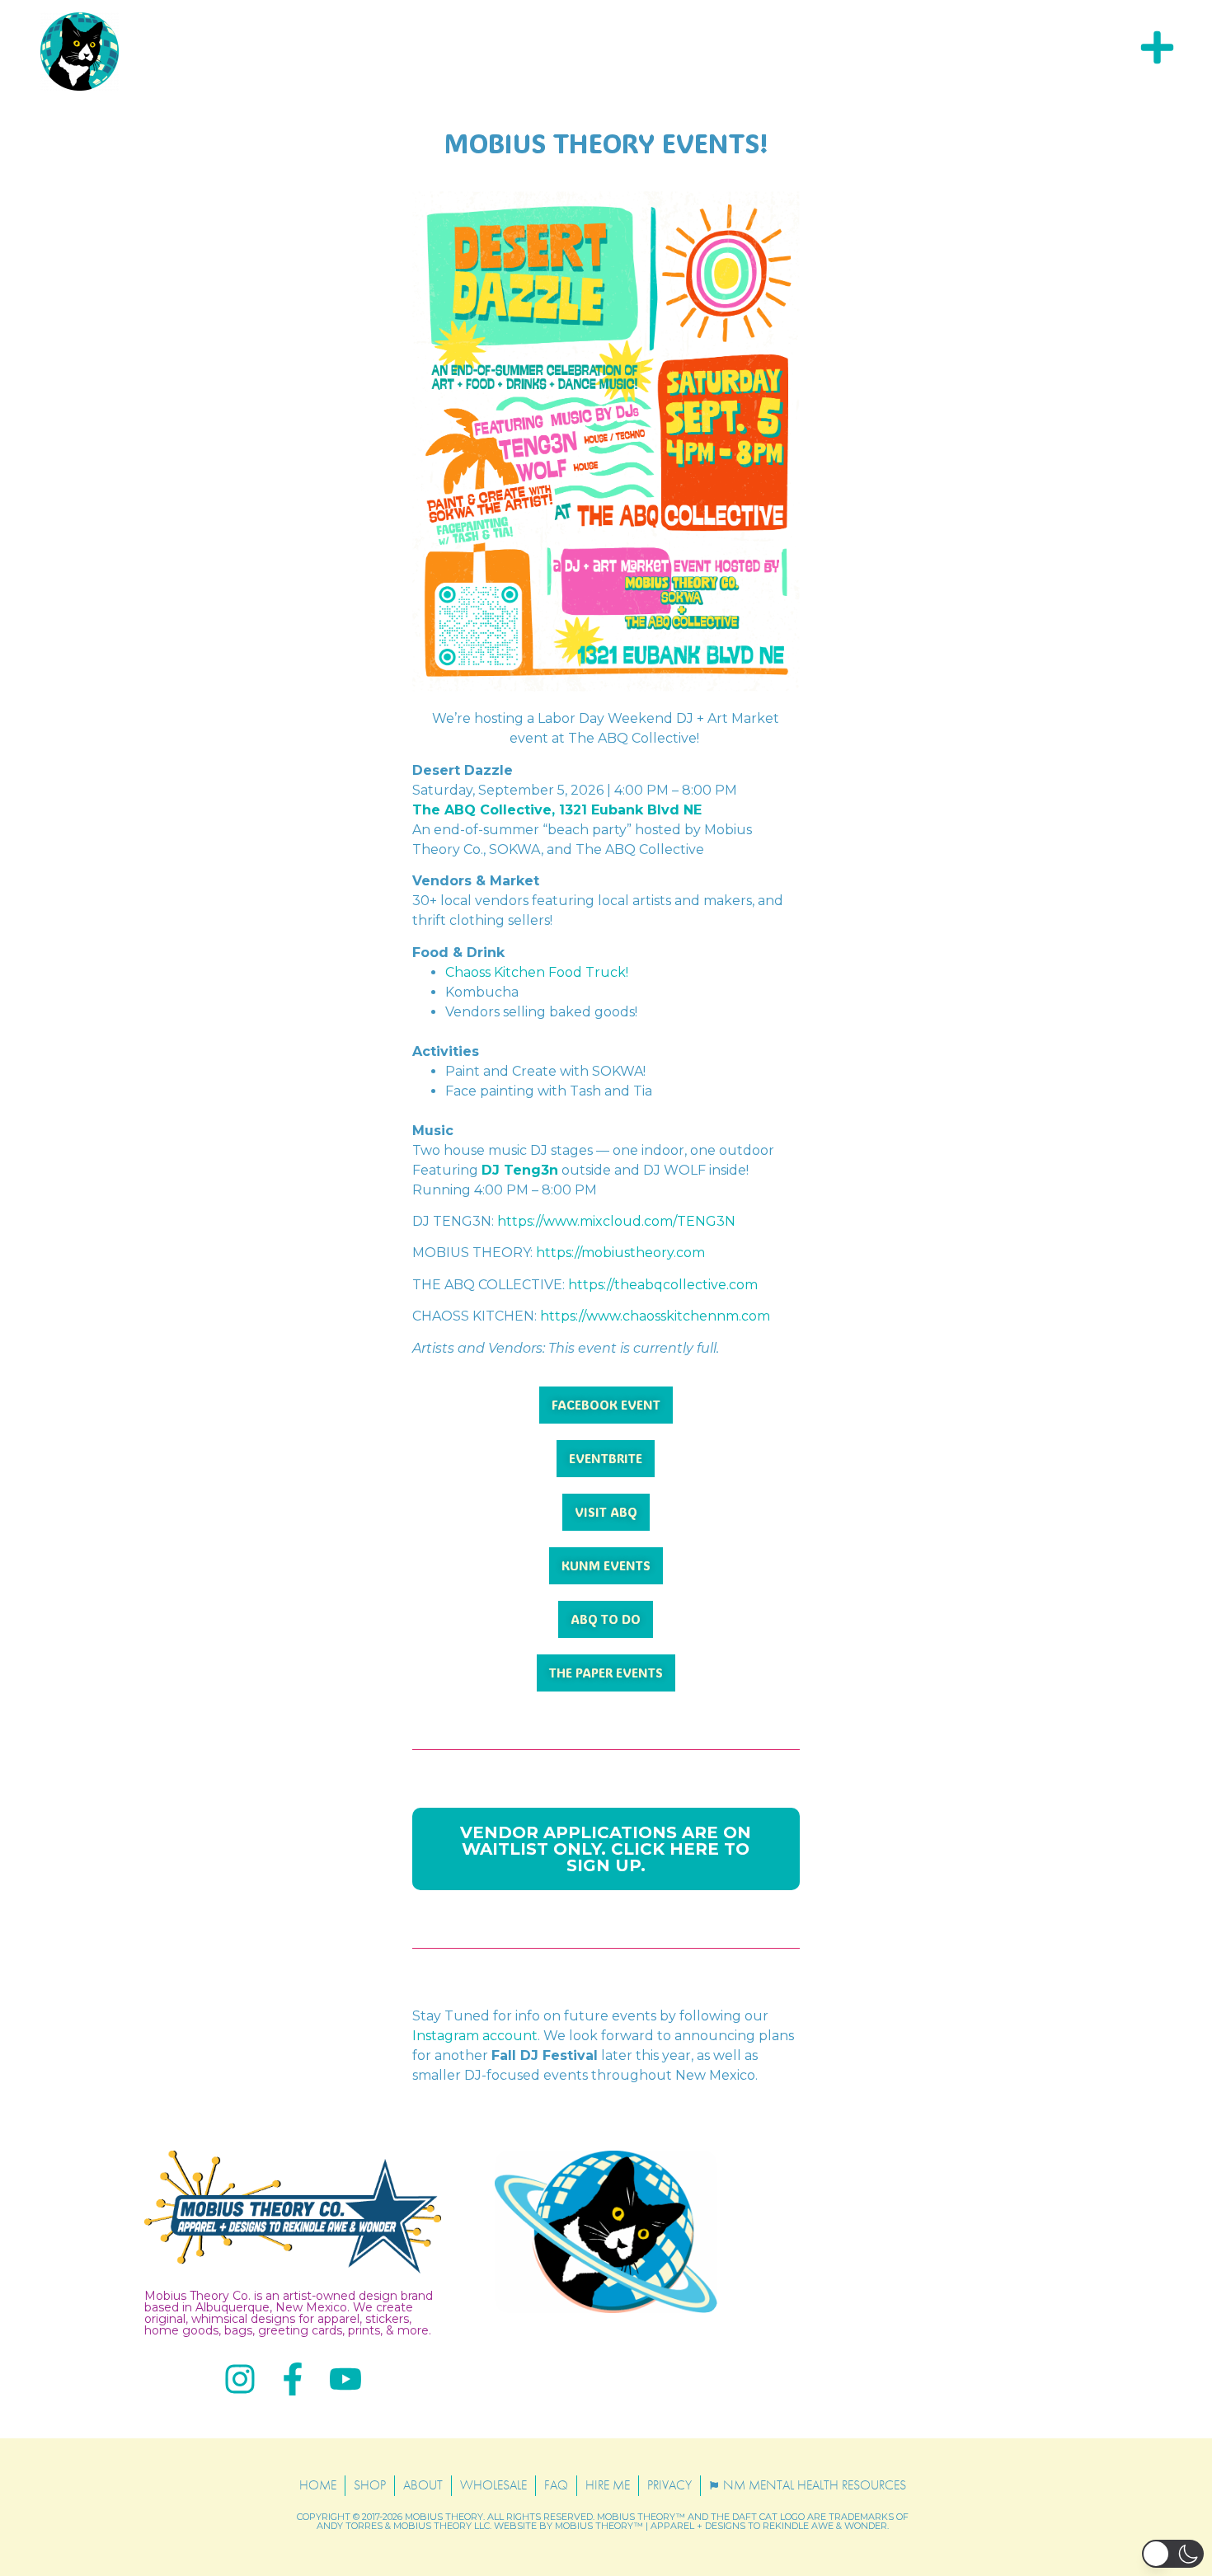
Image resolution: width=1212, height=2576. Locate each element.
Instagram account (475, 2036)
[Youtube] (345, 2379)
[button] (1173, 2554)
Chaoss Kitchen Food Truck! (537, 972)
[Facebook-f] (293, 2379)
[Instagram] (240, 2379)
